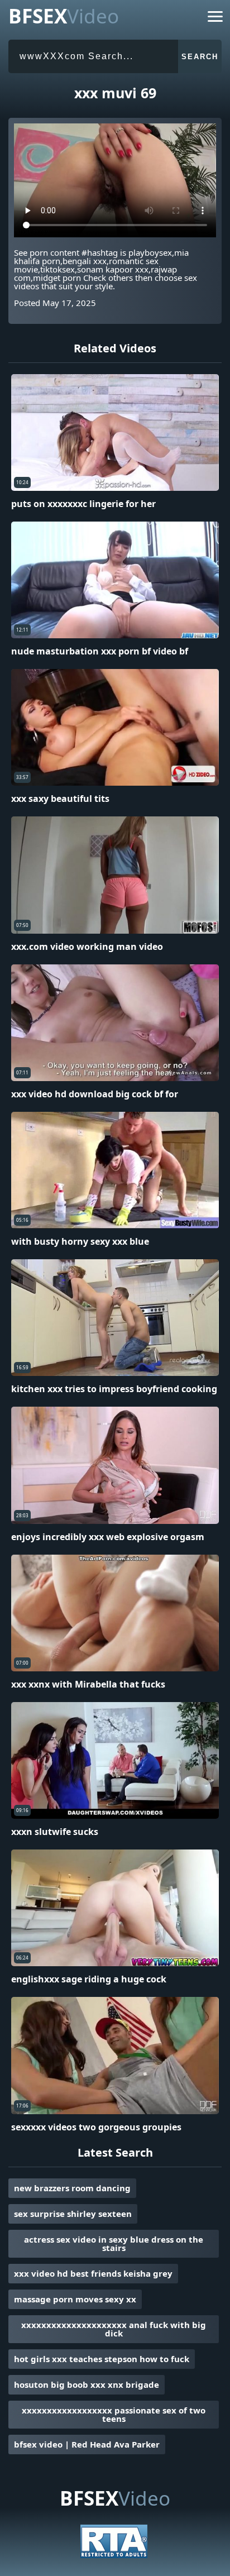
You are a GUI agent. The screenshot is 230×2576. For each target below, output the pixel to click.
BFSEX (64, 16)
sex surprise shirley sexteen (73, 2214)
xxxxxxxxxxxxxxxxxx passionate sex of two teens (114, 2414)
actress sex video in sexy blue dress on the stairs (114, 2243)
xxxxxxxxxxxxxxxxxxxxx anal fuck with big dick (114, 2329)
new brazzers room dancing (72, 2188)
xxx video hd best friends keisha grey (93, 2273)
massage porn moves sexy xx (75, 2299)
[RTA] (114, 2555)
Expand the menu (215, 19)
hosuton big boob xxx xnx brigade (87, 2384)
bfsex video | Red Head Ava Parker (87, 2444)
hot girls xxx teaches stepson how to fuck (102, 2359)
